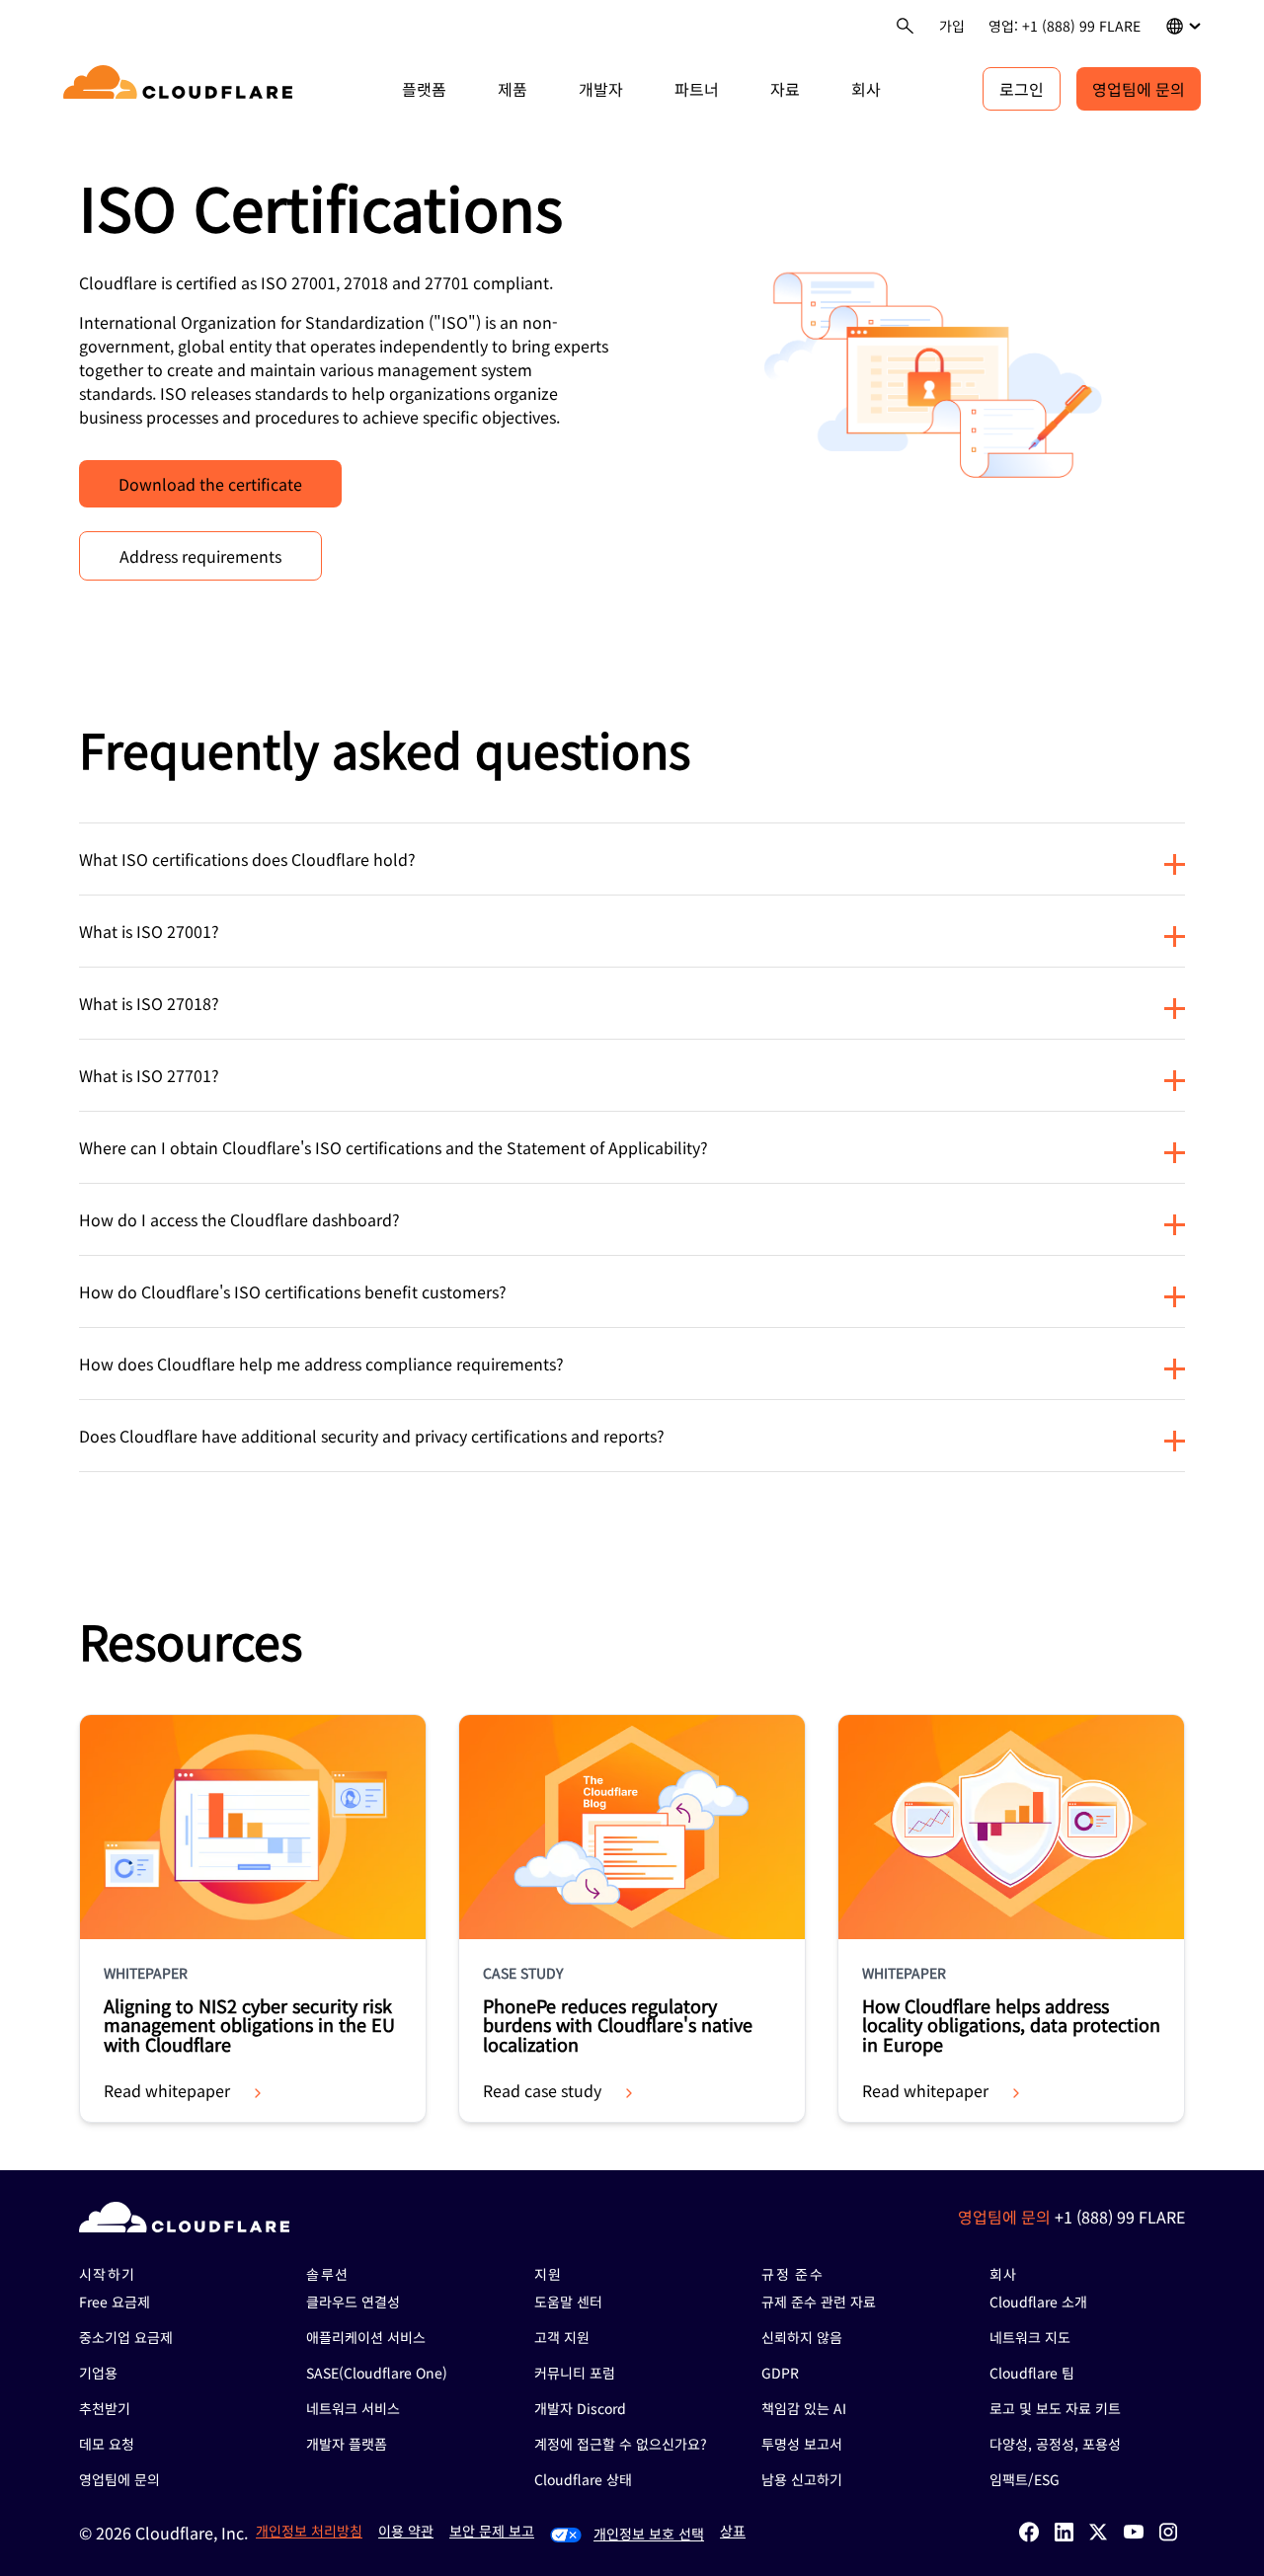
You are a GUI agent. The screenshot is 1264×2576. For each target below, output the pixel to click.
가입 (952, 26)
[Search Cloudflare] (905, 26)
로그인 (1022, 89)
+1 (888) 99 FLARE (1120, 2217)
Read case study (542, 2090)
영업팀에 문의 (1139, 89)
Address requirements (200, 556)
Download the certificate (210, 484)
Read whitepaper (167, 2090)
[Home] (181, 89)
